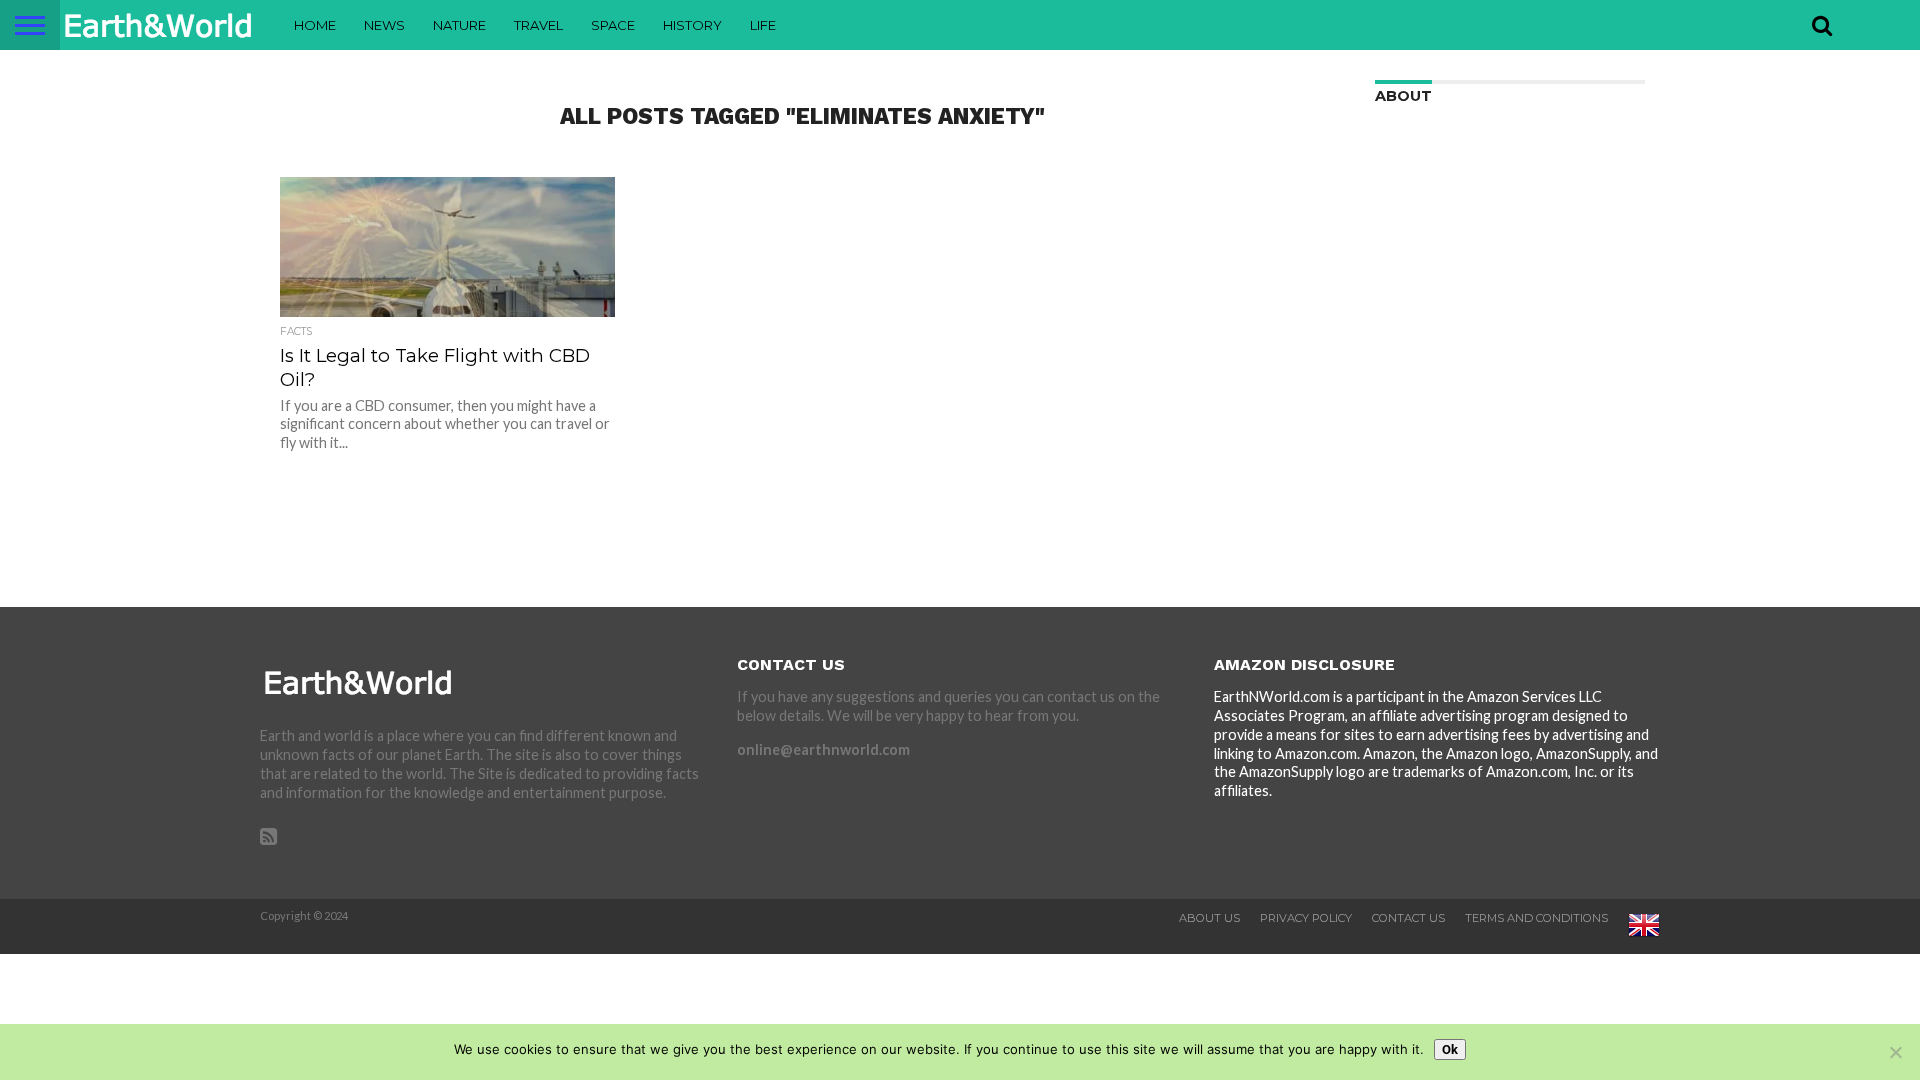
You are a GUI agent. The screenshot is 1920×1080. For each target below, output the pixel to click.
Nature (459, 25)
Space (613, 25)
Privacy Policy (1306, 918)
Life (763, 25)
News (384, 25)
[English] (1644, 937)
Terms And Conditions (1536, 918)
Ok (1450, 1049)
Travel (538, 25)
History (692, 25)
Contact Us (1408, 918)
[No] (1895, 1052)
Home (315, 25)
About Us (1209, 918)
